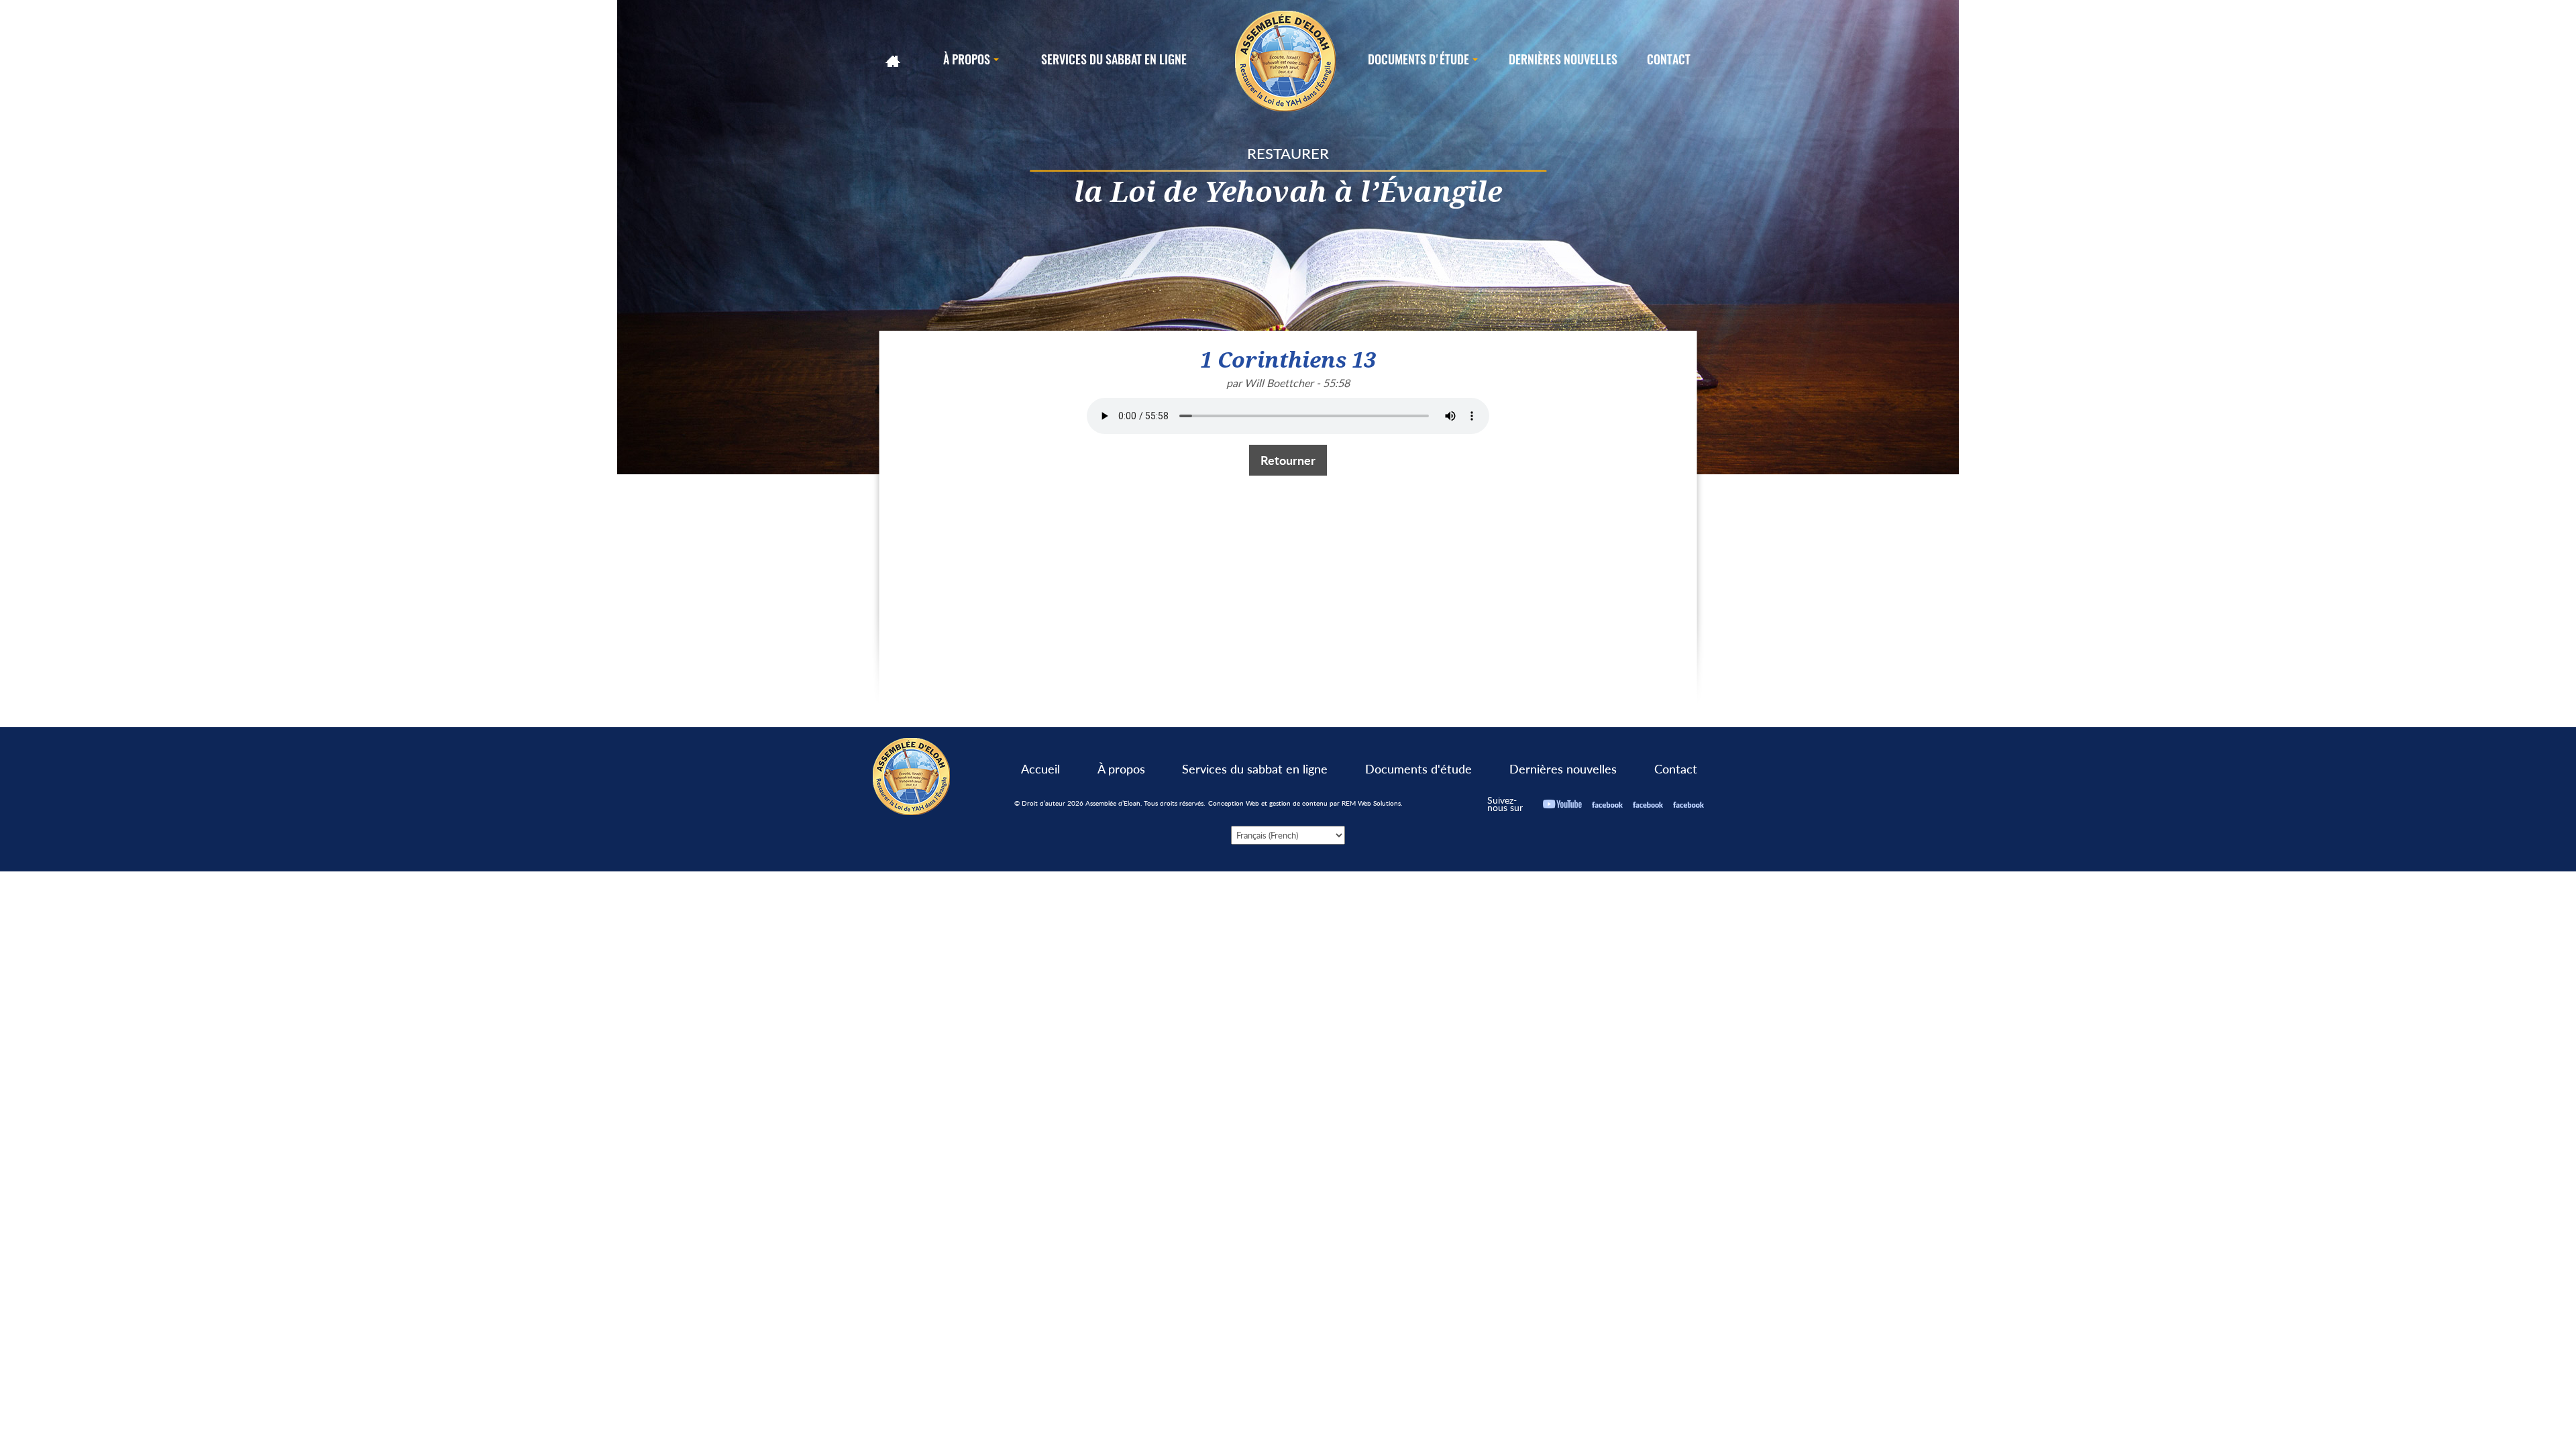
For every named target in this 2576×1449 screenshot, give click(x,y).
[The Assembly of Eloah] (912, 775)
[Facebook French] (1648, 804)
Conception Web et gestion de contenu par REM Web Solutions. (1305, 803)
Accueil (1040, 769)
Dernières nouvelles (1563, 769)
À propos (1121, 769)
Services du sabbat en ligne (1255, 769)
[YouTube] (1562, 804)
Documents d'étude (1418, 769)
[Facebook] (1607, 804)
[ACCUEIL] (894, 61)
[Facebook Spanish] (1688, 804)
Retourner (1288, 460)
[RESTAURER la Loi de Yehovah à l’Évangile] (1286, 61)
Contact (1676, 769)
